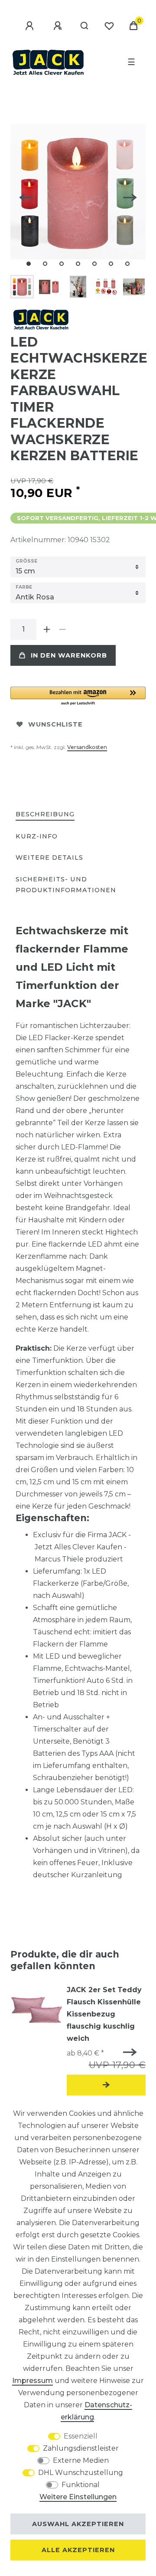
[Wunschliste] (109, 26)
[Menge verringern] (62, 629)
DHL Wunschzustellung (81, 2473)
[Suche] (85, 26)
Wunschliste (55, 724)
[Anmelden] (31, 26)
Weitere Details (49, 858)
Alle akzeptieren (78, 2550)
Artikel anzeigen (106, 2085)
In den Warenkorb (69, 655)
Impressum (32, 2381)
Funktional (81, 2485)
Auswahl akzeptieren (78, 2524)
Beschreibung (45, 814)
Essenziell (81, 2436)
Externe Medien (81, 2460)
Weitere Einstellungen (78, 2497)
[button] (78, 696)
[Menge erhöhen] (47, 629)
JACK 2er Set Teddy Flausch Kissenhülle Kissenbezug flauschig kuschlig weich (104, 2014)
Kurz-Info (37, 836)
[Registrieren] (59, 26)
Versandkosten (87, 747)
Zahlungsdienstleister (81, 2448)
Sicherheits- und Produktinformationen (66, 885)
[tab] (45, 815)
